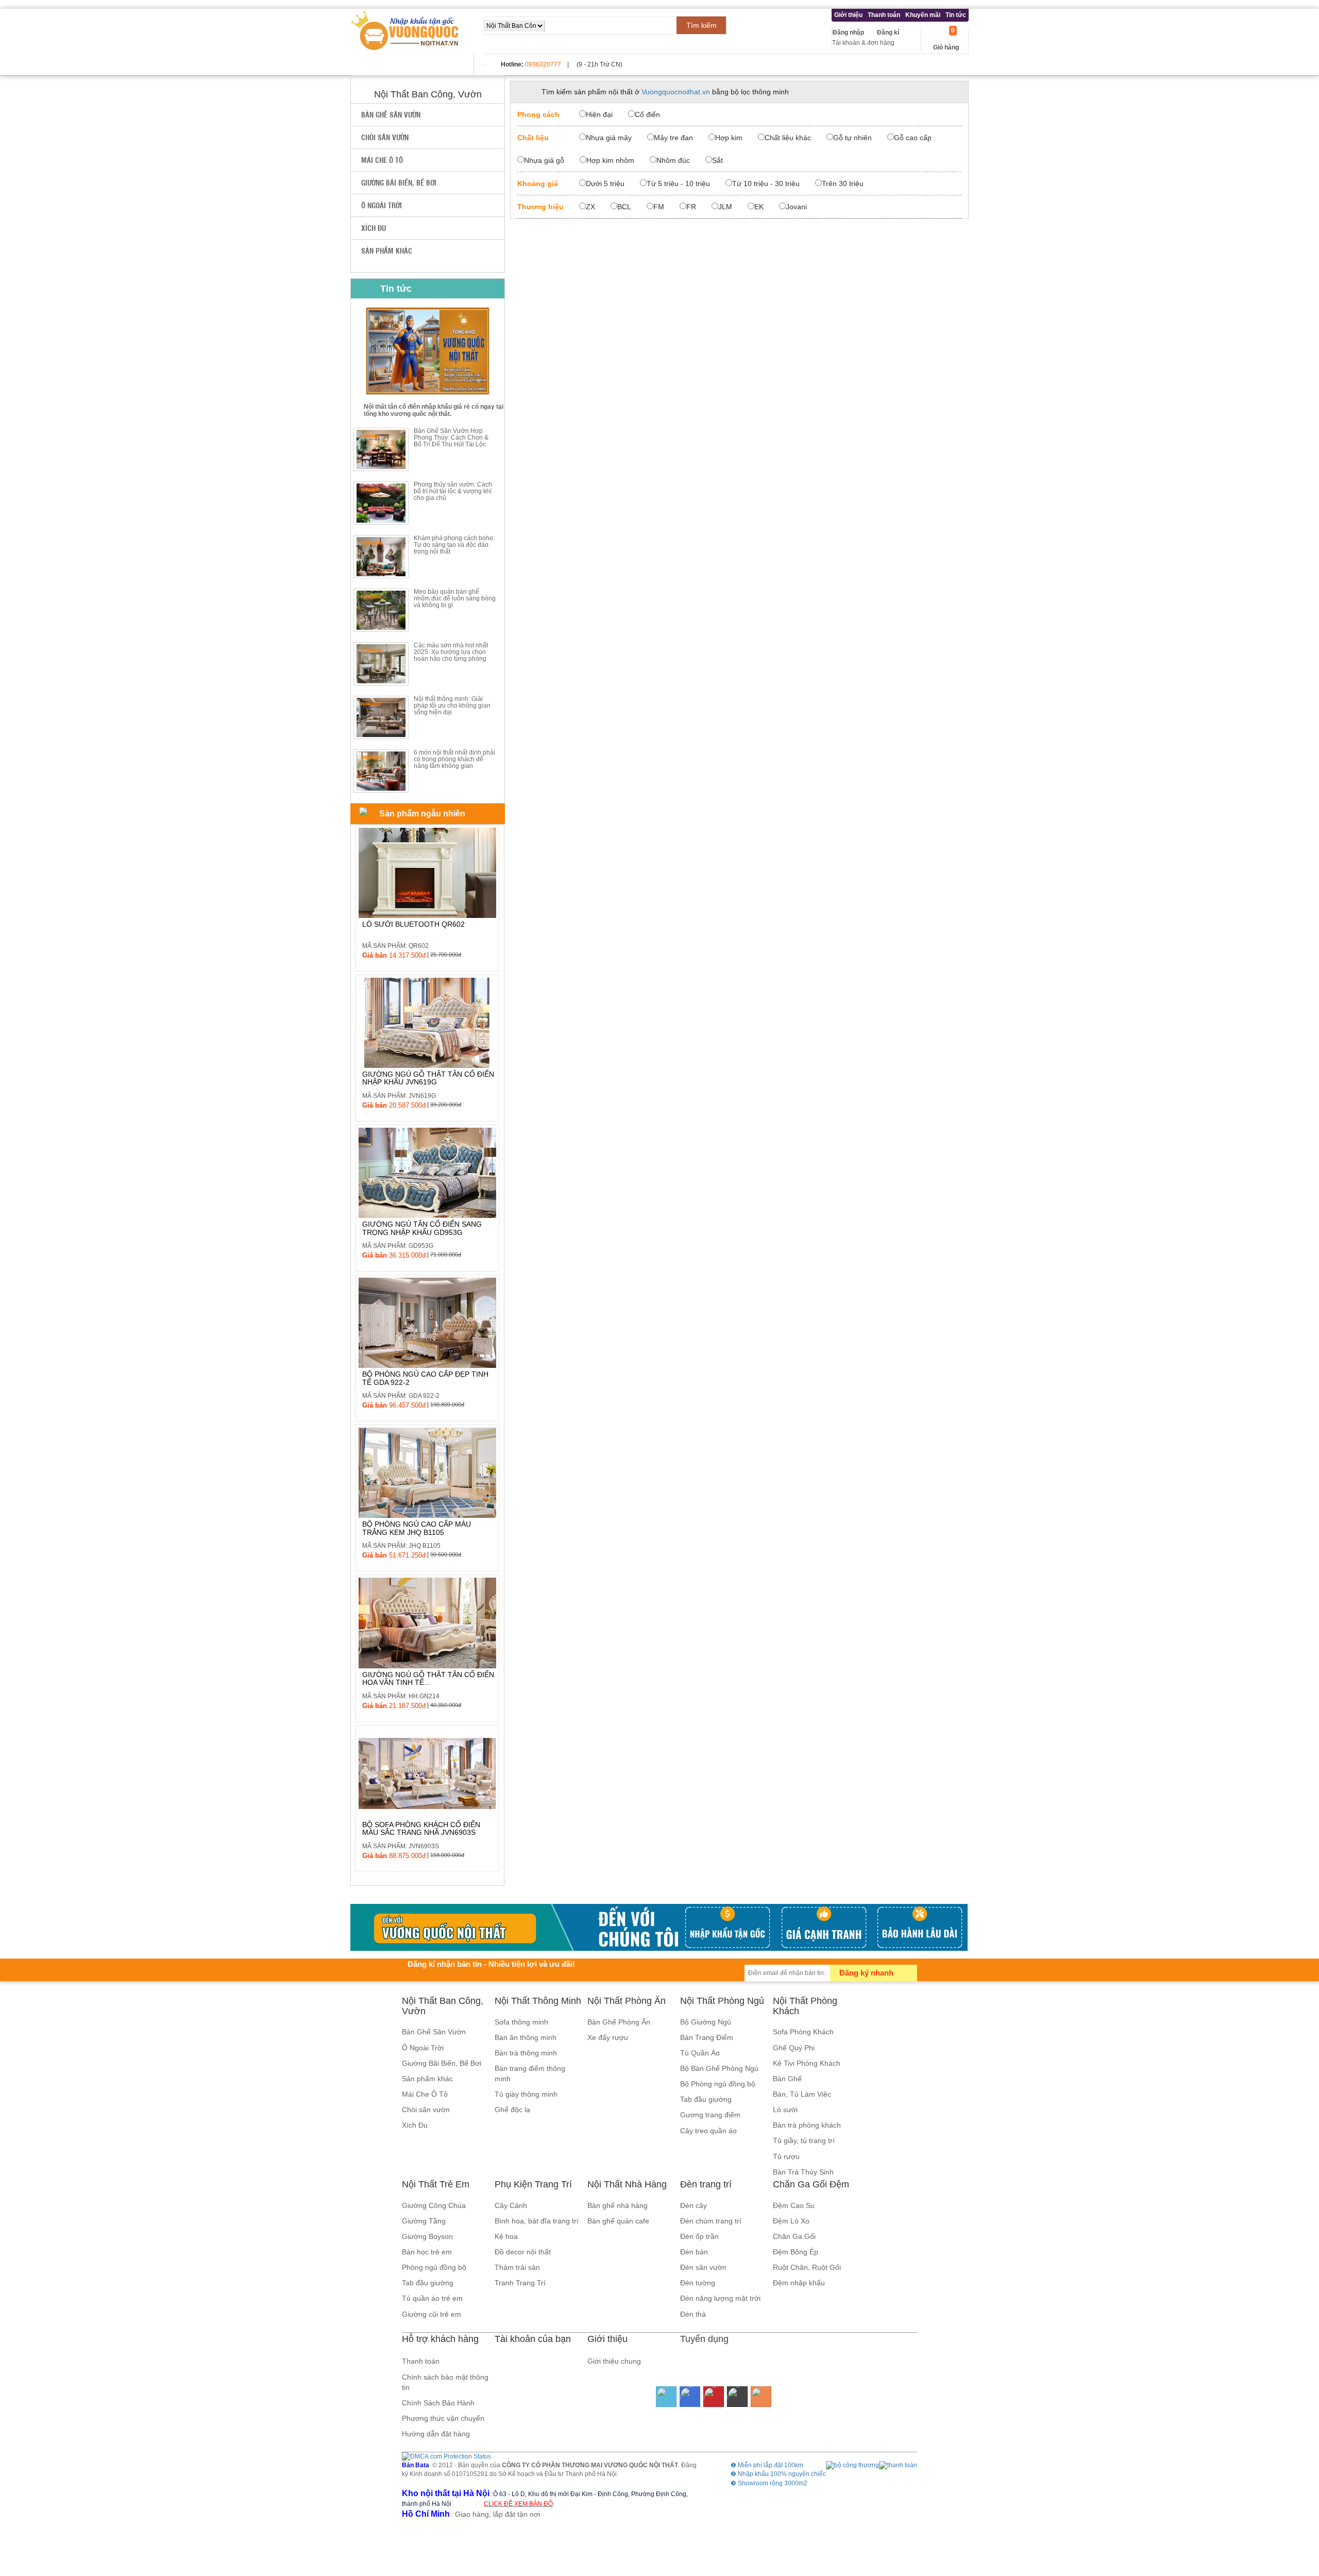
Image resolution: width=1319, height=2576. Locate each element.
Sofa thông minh (521, 2022)
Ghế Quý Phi (794, 2048)
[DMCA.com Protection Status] (446, 2456)
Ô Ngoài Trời (382, 205)
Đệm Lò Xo (791, 2221)
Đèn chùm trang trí (711, 2221)
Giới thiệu (848, 15)
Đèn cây (694, 2205)
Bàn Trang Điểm (707, 2037)
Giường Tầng (424, 2221)
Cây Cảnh (511, 2205)
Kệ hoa (506, 2236)
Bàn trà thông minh (526, 2053)
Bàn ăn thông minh (526, 2037)
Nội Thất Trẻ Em (436, 2184)
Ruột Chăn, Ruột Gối (807, 2267)
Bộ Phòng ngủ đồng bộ (718, 2084)
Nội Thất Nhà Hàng (627, 2184)
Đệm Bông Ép (796, 2252)
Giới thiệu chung (614, 2361)
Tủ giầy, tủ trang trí (804, 2140)
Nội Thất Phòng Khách (805, 2006)
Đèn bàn (694, 2252)
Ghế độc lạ (512, 2110)
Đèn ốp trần (699, 2236)
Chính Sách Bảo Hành (438, 2403)
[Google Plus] (737, 2397)
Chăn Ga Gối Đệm (811, 2184)
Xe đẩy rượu (608, 2037)
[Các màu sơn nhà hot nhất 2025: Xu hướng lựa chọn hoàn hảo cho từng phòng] (381, 664)
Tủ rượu (786, 2156)
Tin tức (956, 15)
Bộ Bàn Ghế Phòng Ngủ (719, 2068)
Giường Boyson (427, 2236)
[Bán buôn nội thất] (659, 1927)
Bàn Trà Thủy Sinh (803, 2172)
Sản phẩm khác (387, 250)
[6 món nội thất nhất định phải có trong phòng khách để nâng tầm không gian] (381, 771)
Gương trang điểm (710, 2115)
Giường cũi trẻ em (432, 2314)
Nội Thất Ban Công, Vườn (443, 2006)
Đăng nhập (848, 32)
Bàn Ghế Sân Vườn (391, 114)
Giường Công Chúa (434, 2205)
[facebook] (690, 2397)
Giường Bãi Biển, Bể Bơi (399, 182)
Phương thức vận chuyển (443, 2418)
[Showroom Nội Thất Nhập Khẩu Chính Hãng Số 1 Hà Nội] (406, 31)
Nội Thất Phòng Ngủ (722, 2001)
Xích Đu (374, 228)
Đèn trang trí (706, 2184)
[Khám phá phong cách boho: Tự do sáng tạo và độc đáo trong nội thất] (381, 557)
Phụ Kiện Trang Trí (533, 2184)
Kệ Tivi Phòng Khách (807, 2063)
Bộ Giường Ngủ (706, 2022)
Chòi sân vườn (385, 137)
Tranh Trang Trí (520, 2283)
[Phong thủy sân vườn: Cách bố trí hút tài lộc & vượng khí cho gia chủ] (381, 503)
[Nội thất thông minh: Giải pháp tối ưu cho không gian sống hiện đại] (381, 717)
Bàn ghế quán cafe (618, 2221)
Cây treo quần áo (708, 2131)
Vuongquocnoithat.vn (676, 92)
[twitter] (666, 2397)
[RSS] (761, 2397)
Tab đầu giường (706, 2099)
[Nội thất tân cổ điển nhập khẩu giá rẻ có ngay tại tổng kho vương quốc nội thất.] (428, 351)
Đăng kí (888, 32)
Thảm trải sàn (517, 2267)
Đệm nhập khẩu (799, 2283)
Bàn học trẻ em (427, 2252)
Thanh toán (884, 15)
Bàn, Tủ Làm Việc (802, 2094)
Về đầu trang (1305, 2526)
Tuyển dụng (704, 2339)
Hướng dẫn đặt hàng (436, 2434)
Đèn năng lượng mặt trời (720, 2298)
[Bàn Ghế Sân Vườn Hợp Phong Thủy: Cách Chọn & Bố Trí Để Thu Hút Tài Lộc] (381, 449)
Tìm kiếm (701, 25)
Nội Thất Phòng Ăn (627, 2001)
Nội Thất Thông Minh (538, 2001)
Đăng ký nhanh (866, 1973)
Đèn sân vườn (703, 2267)
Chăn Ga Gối (794, 2236)
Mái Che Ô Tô (382, 160)
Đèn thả (693, 2314)
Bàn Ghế (787, 2079)
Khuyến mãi (923, 15)
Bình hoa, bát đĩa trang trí (537, 2221)
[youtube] (714, 2397)
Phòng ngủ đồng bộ (434, 2267)
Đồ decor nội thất (523, 2252)
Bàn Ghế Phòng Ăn (619, 2022)
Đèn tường (698, 2283)
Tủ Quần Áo (700, 2053)
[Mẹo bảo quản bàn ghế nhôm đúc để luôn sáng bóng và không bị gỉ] (381, 610)
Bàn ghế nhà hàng (618, 2205)
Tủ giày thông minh (526, 2094)
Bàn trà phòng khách (807, 2125)
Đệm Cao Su (794, 2205)
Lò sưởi (785, 2110)
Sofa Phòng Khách (803, 2032)
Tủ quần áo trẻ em (432, 2298)
